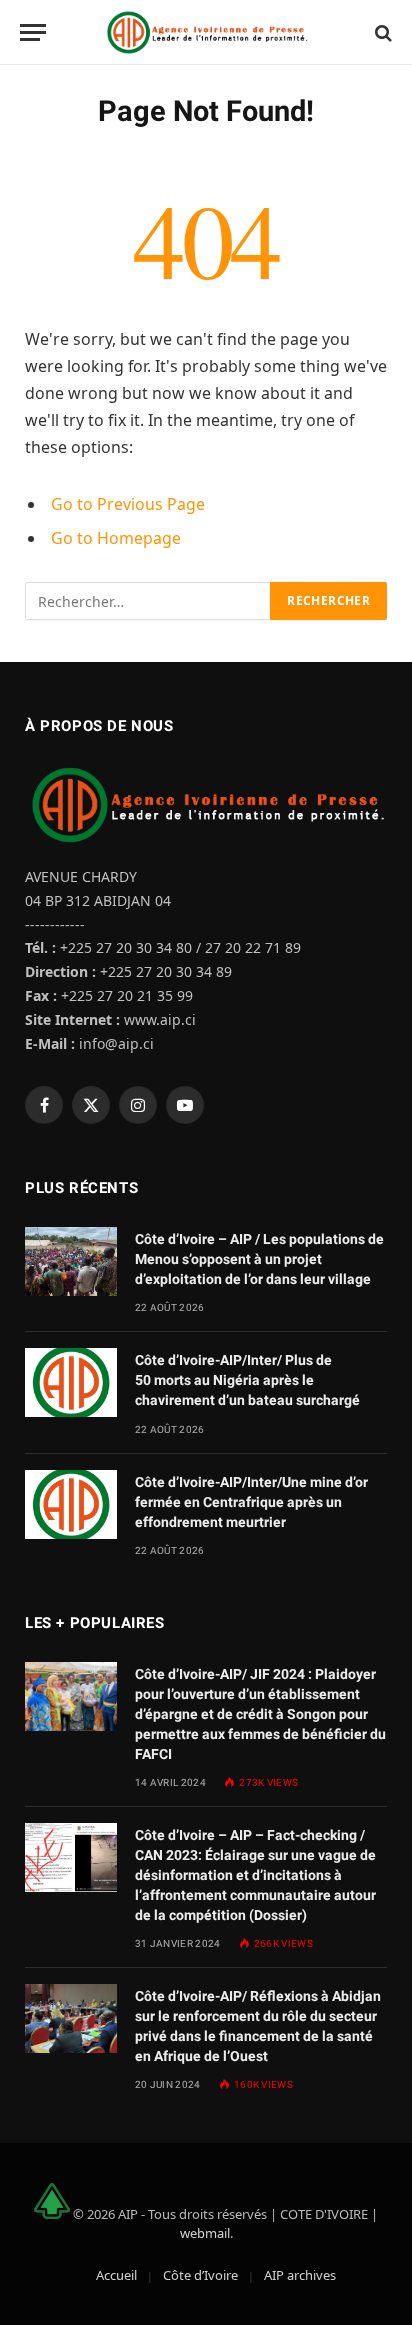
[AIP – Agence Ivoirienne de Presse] (206, 32)
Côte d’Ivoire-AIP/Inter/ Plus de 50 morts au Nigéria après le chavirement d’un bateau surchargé (247, 1380)
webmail (205, 2233)
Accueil (116, 2275)
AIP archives (300, 2275)
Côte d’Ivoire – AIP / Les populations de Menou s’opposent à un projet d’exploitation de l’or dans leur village (259, 1259)
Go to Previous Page (128, 504)
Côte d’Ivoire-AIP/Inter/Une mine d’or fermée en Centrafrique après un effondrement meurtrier (251, 1502)
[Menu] (33, 32)
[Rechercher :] (148, 601)
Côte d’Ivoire (200, 2275)
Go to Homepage (116, 538)
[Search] (381, 32)
